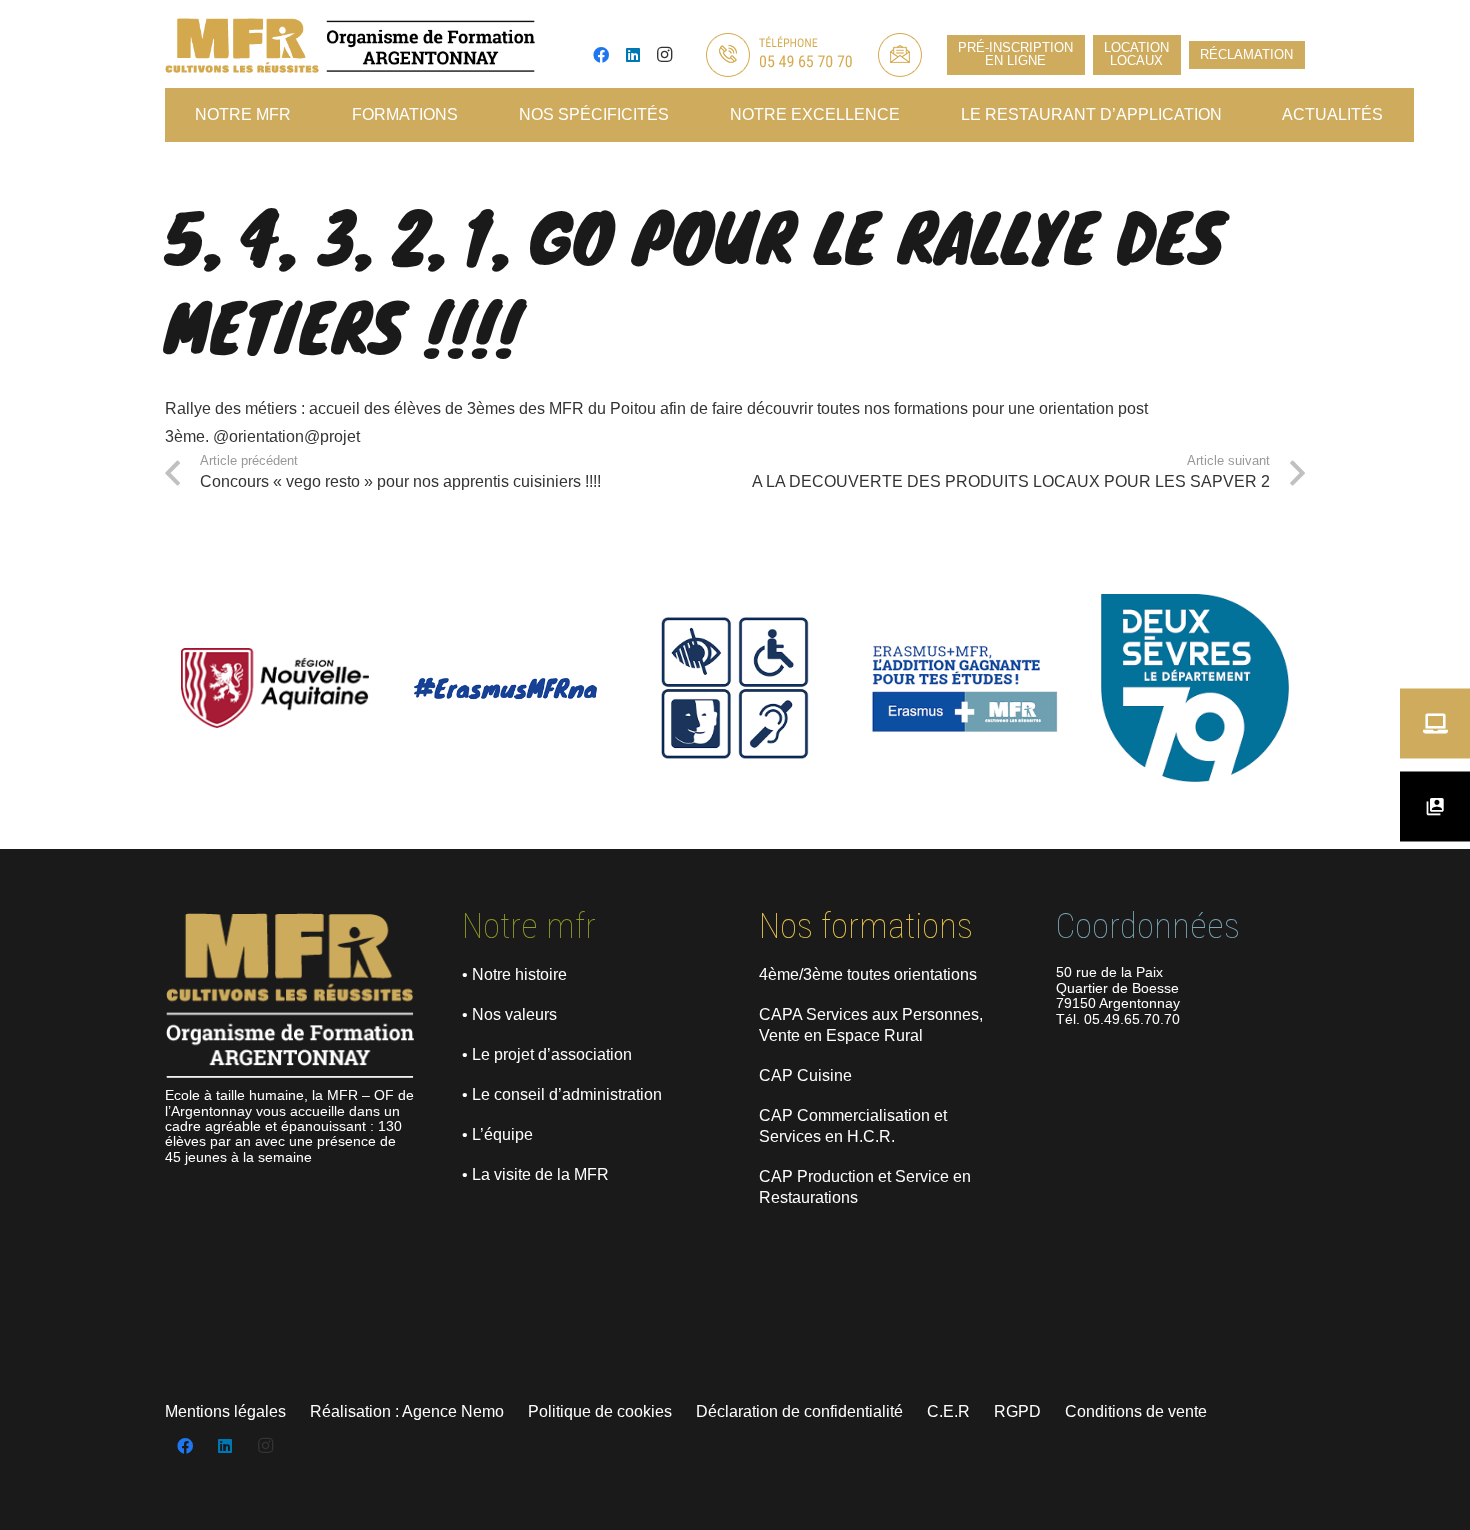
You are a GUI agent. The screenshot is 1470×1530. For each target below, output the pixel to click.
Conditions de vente (1136, 1411)
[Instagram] (665, 55)
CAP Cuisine (805, 1075)
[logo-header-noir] (350, 45)
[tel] (777, 55)
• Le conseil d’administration (562, 1094)
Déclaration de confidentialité (799, 1411)
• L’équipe (497, 1134)
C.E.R (948, 1411)
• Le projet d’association (547, 1054)
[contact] (900, 55)
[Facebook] (601, 55)
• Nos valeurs (509, 1014)
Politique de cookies (600, 1411)
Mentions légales (225, 1411)
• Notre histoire (514, 974)
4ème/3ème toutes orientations (868, 974)
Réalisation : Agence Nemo (407, 1411)
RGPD (1017, 1411)
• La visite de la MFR (535, 1174)
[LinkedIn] (633, 55)
